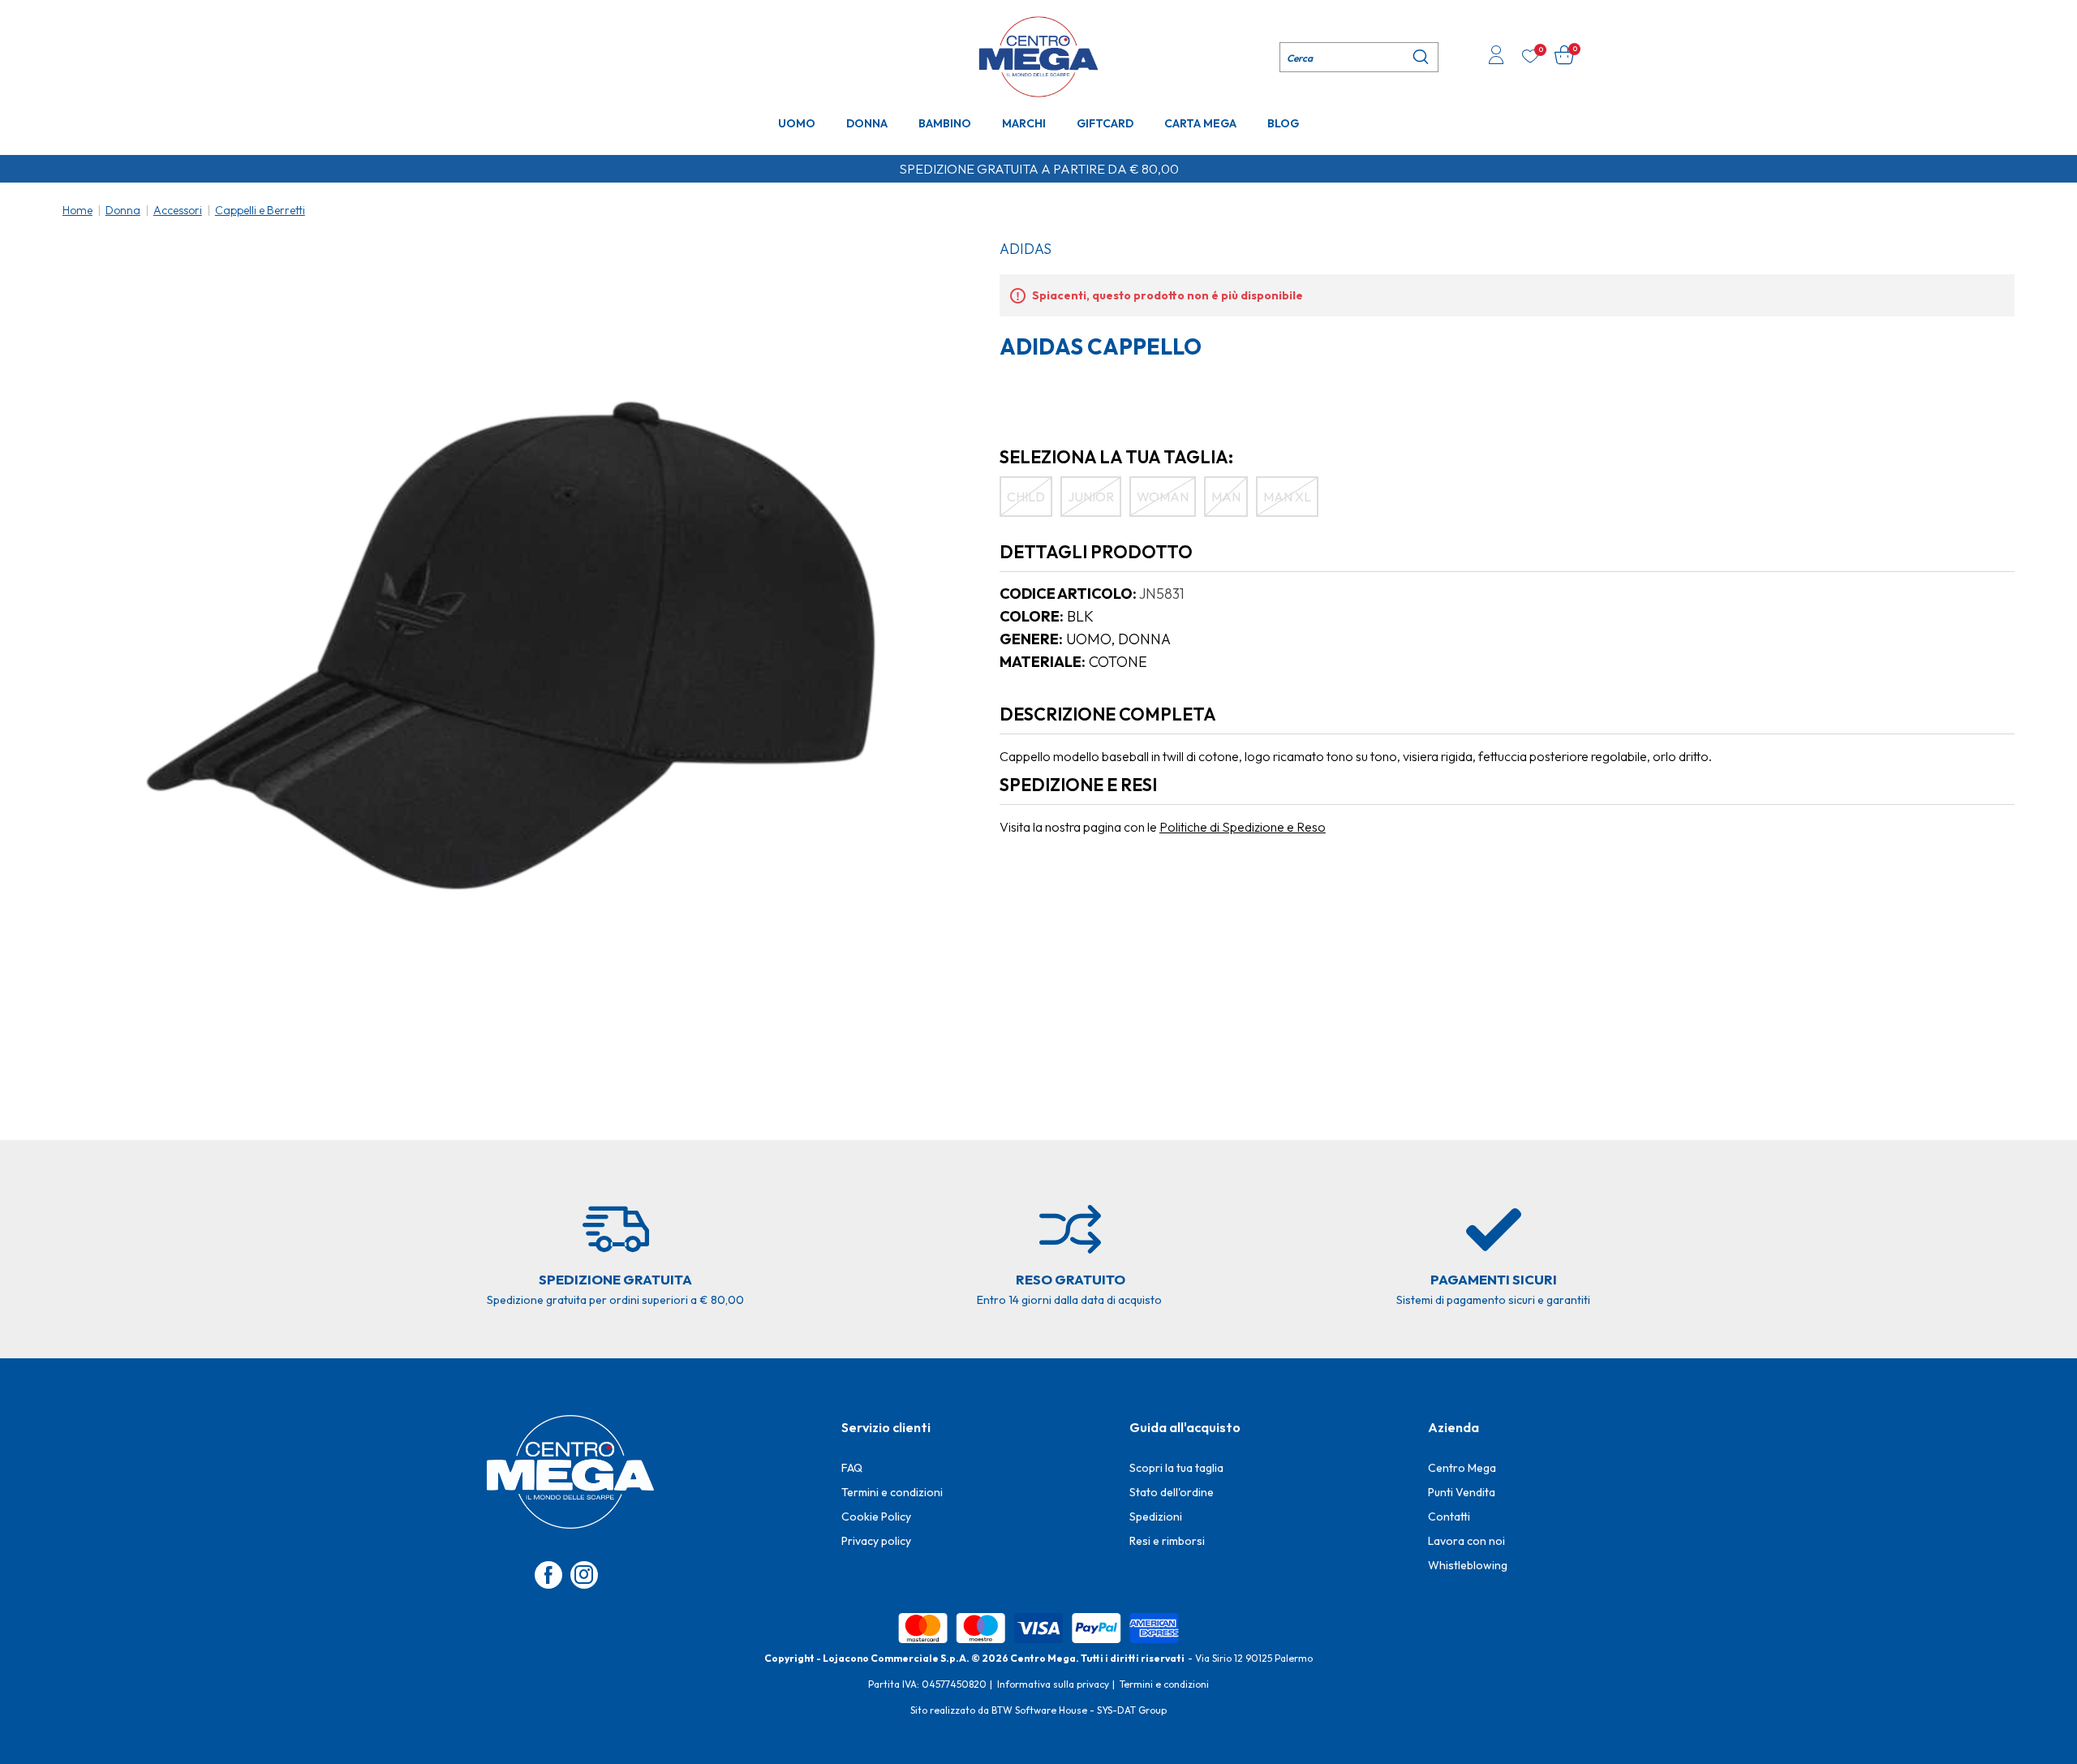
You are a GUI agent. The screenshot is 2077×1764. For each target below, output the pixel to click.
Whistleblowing (1468, 1565)
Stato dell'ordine (1172, 1492)
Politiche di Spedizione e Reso (1243, 827)
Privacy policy (876, 1541)
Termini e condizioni (892, 1492)
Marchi (1024, 123)
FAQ (852, 1468)
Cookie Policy (876, 1517)
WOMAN (1163, 497)
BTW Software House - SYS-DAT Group (1079, 1710)
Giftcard (1105, 123)
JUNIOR (1091, 497)
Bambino (945, 123)
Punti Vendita (1462, 1492)
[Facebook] (548, 1575)
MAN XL (1287, 497)
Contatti (1449, 1517)
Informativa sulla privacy (1053, 1684)
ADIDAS (1026, 249)
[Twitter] (584, 1575)
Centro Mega (1462, 1468)
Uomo (797, 123)
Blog (1283, 123)
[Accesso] (1496, 57)
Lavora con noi (1466, 1541)
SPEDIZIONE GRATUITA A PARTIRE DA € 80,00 (1039, 169)
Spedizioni (1156, 1517)
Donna (867, 123)
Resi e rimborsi (1167, 1541)
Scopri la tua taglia (1176, 1468)
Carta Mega (1200, 123)
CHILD (1026, 497)
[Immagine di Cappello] (512, 645)
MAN (1226, 497)
